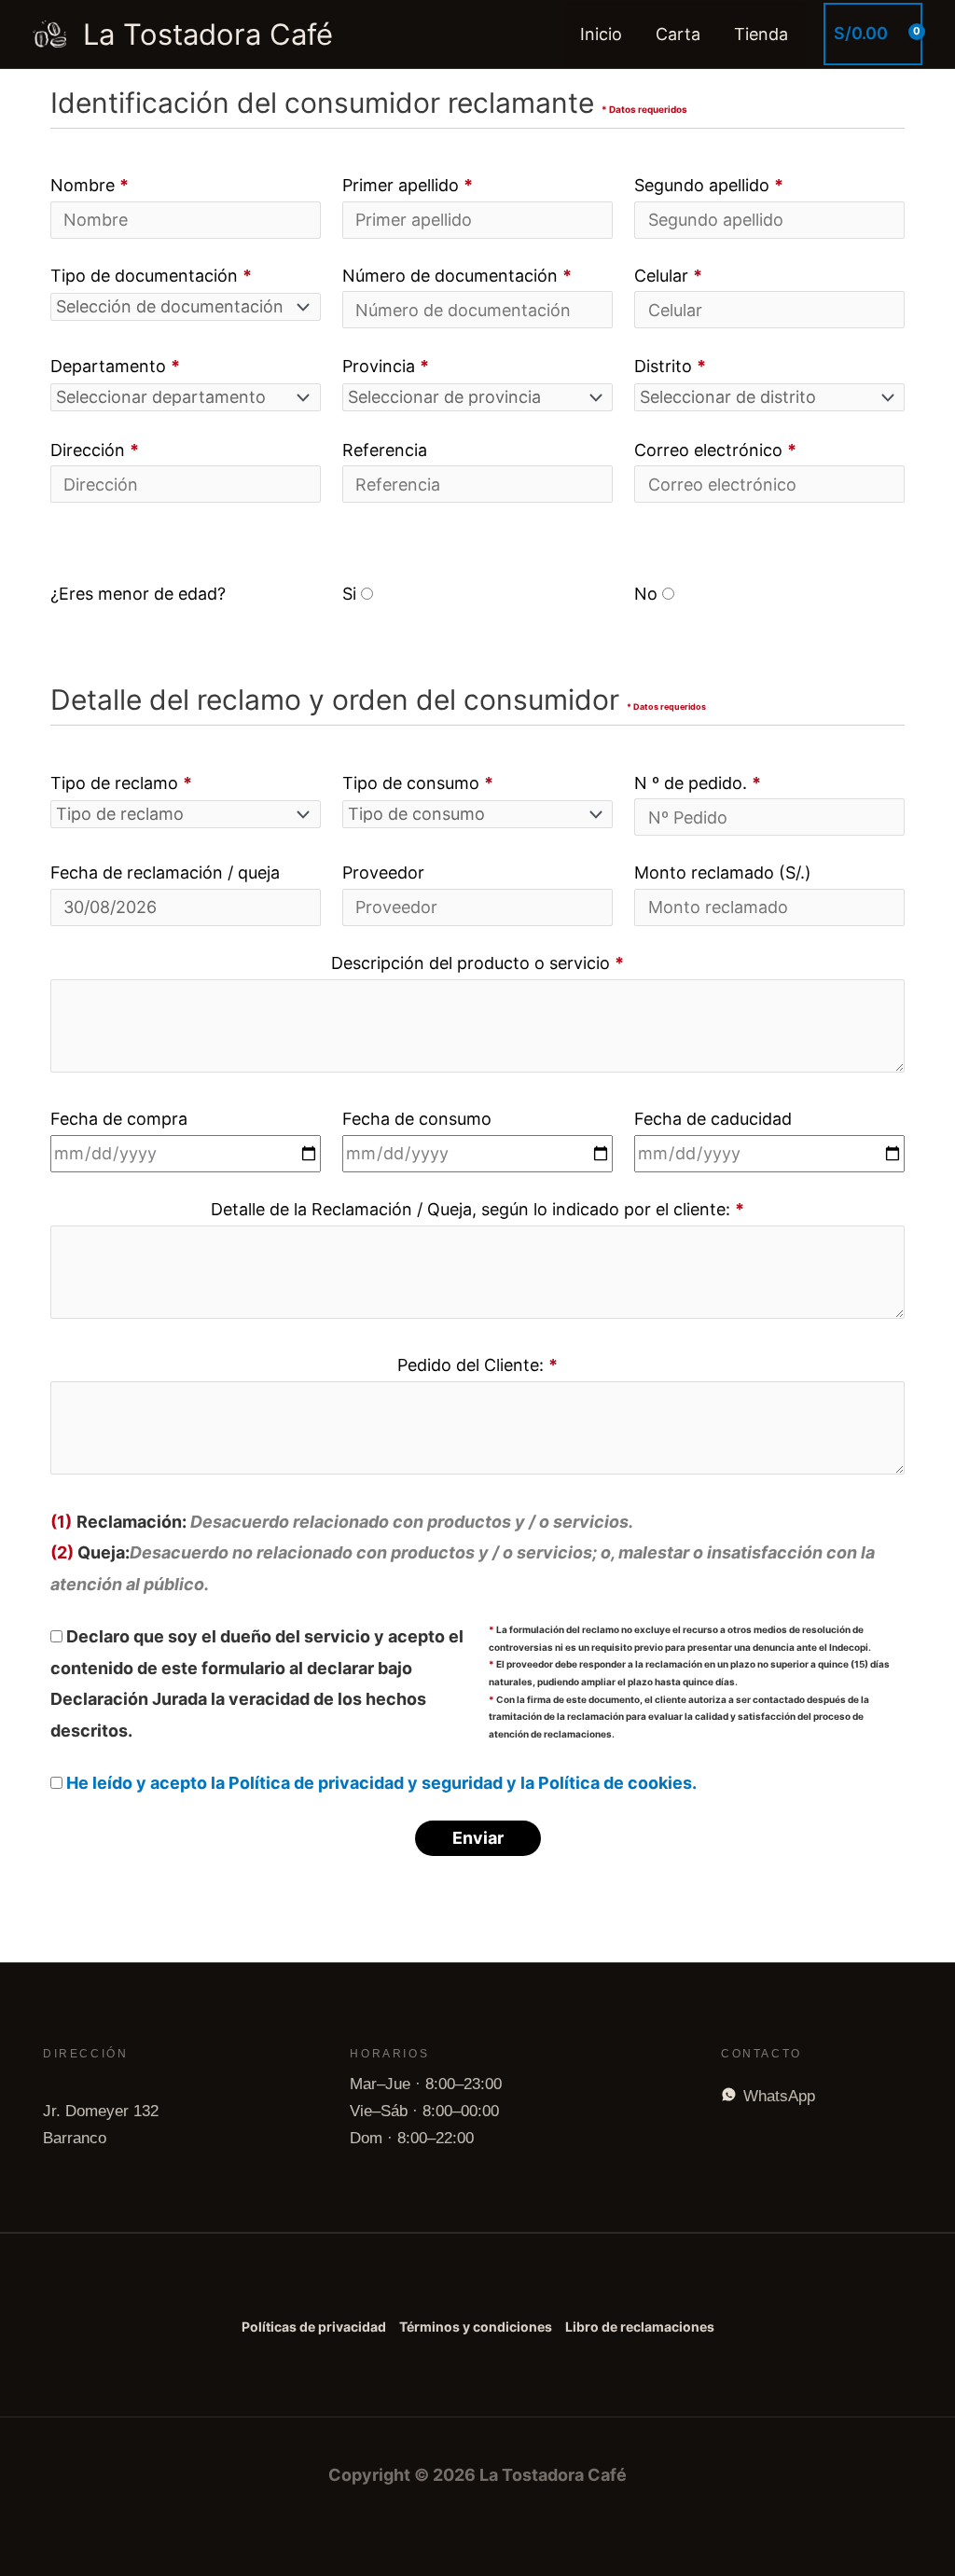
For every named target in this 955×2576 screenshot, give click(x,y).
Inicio (601, 34)
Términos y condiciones (476, 2327)
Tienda (761, 34)
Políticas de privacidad (314, 2327)
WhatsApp (779, 2096)
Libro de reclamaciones (640, 2327)
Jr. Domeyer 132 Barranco (101, 2125)
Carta (678, 34)
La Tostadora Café (208, 34)
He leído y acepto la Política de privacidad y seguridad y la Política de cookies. (381, 1783)
